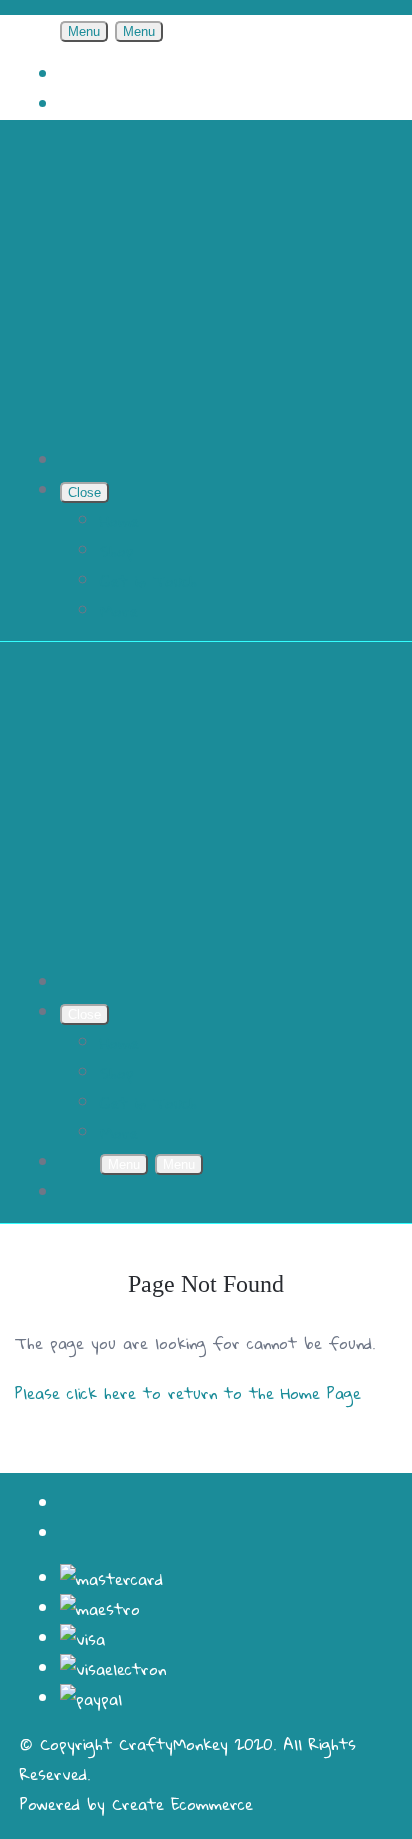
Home (119, 521)
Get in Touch (148, 581)
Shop (117, 551)
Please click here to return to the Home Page (188, 1393)
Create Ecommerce (182, 1804)
